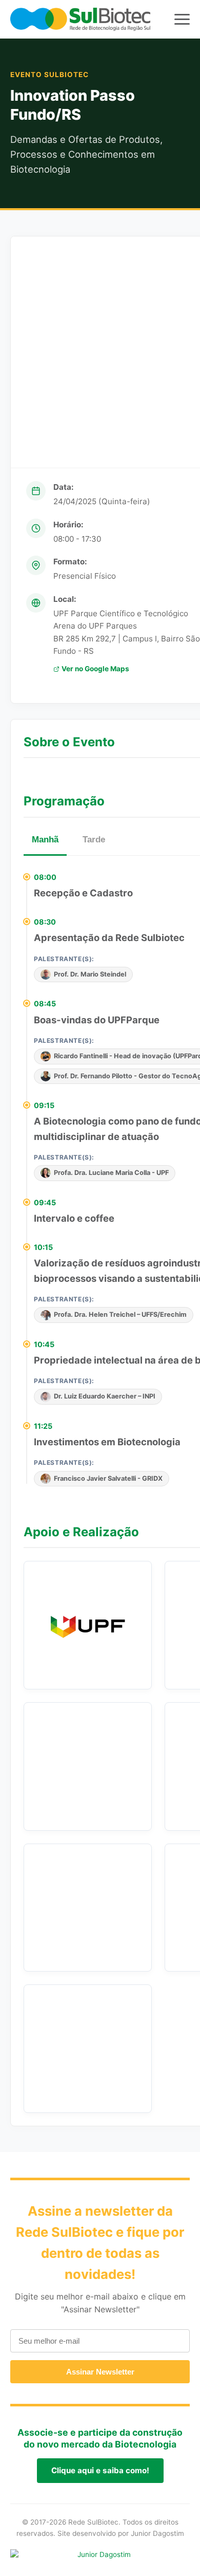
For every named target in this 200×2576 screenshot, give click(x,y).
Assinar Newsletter (100, 2372)
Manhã (45, 840)
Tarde (94, 840)
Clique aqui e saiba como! (100, 2470)
